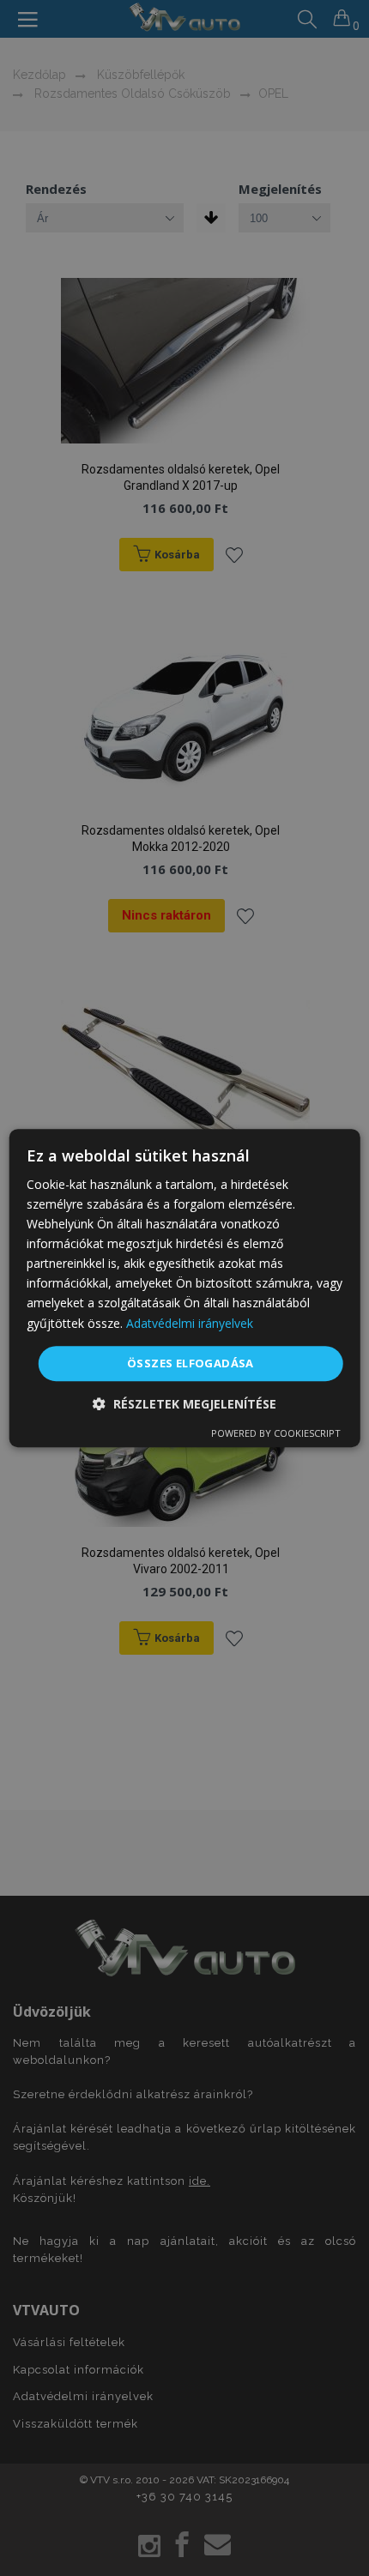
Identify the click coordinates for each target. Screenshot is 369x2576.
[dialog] (185, 1288)
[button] (184, 1404)
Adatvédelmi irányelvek (190, 1323)
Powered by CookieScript (276, 1433)
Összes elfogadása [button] (191, 1363)
